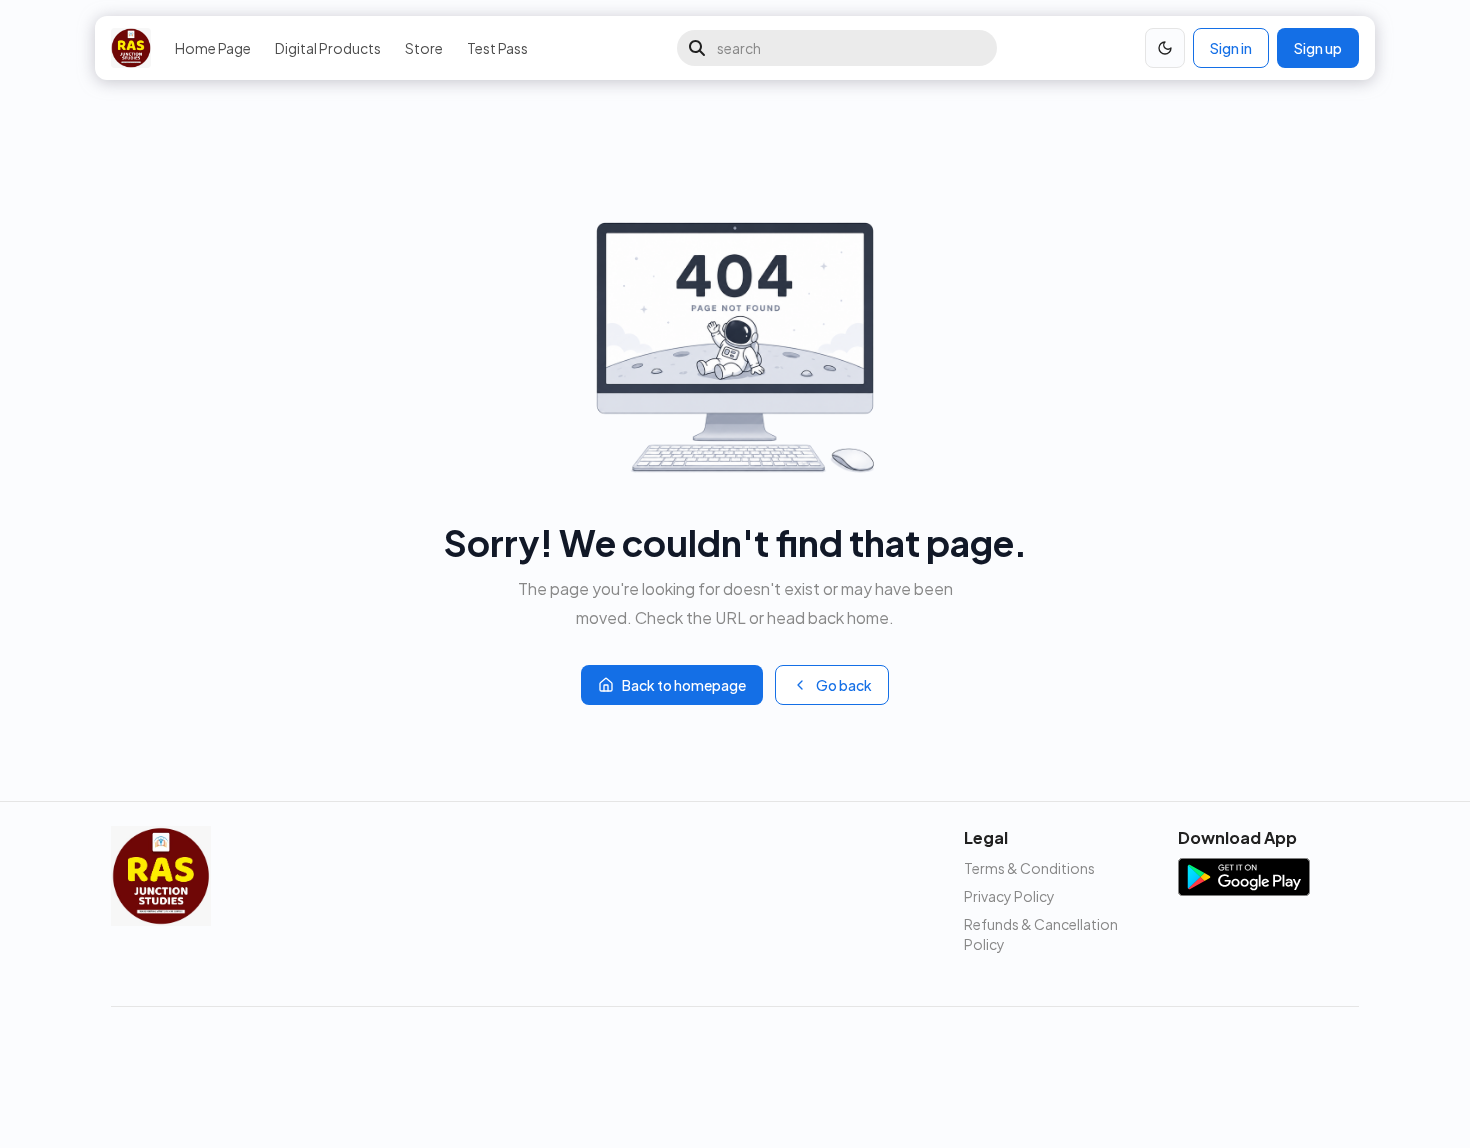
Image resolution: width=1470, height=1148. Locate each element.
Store (424, 48)
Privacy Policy (1009, 896)
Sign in (1231, 48)
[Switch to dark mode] (1165, 48)
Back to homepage (684, 685)
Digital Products (328, 48)
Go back (844, 685)
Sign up (1318, 48)
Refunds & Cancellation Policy (1041, 934)
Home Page (213, 48)
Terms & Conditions (1029, 868)
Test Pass (497, 48)
